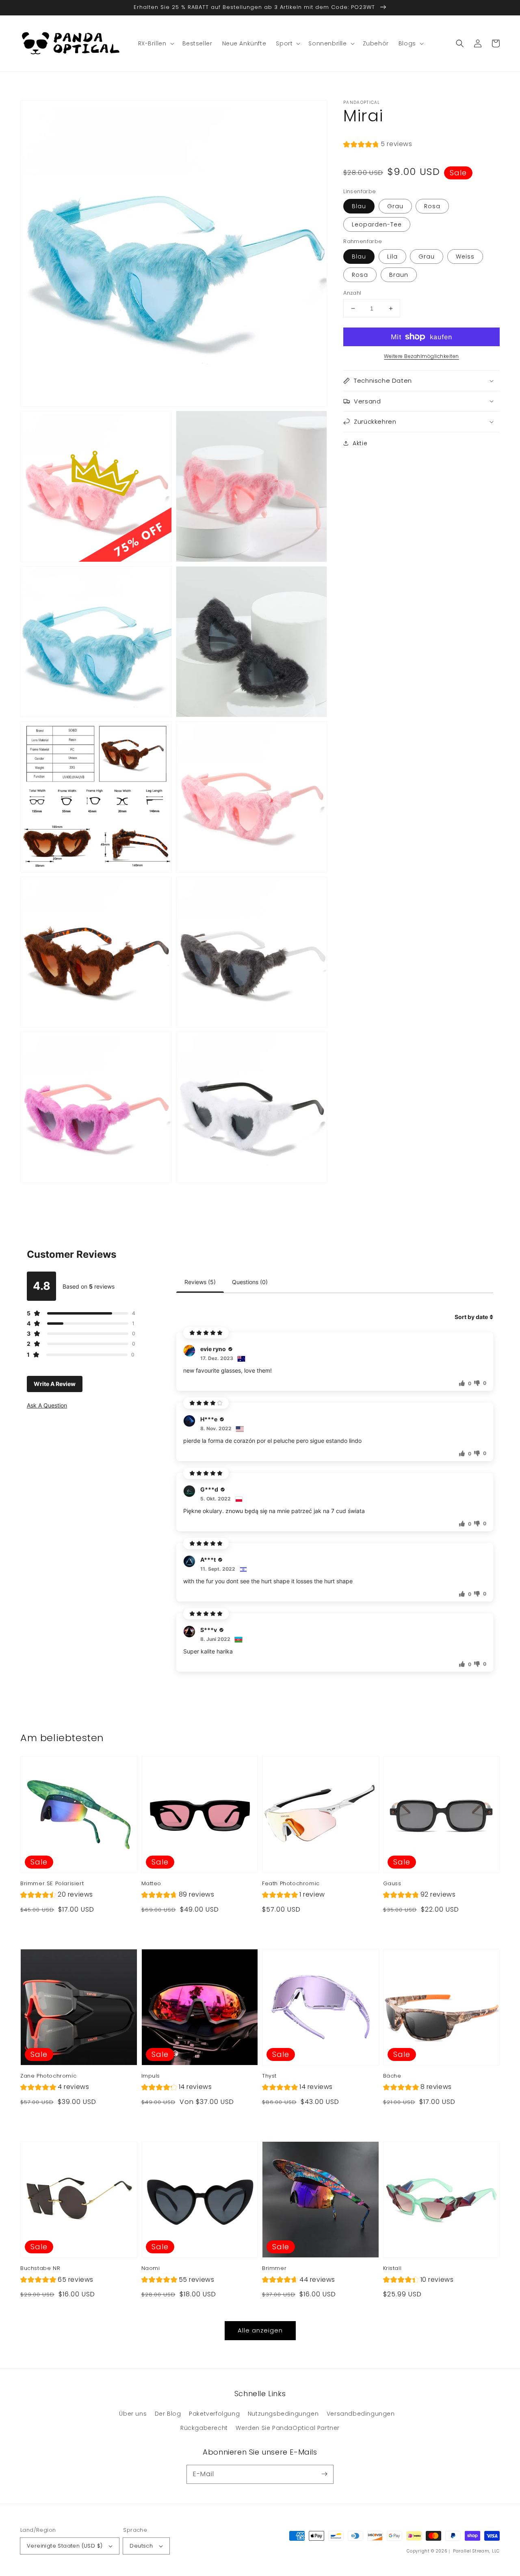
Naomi (151, 2268)
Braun (399, 275)
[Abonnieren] (324, 2474)
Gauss (392, 1884)
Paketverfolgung (214, 2414)
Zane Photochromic (48, 2076)
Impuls (151, 2076)
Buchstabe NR (40, 2268)
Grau (395, 206)
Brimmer (274, 2268)
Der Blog (168, 2414)
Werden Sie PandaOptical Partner (288, 2428)
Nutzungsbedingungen (283, 2414)
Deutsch (141, 2546)
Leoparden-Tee (377, 224)
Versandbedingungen (361, 2414)
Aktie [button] (360, 443)
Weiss (465, 257)
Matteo (152, 1884)
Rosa (432, 206)
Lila (392, 257)
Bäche (392, 2076)
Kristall (392, 2268)
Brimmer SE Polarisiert (52, 1884)
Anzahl (352, 293)
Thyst (269, 2076)
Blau (359, 206)
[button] (460, 43)
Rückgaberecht (204, 2428)
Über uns (133, 2414)
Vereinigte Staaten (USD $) (65, 2546)
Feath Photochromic (291, 1884)
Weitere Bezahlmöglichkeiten (421, 356)
